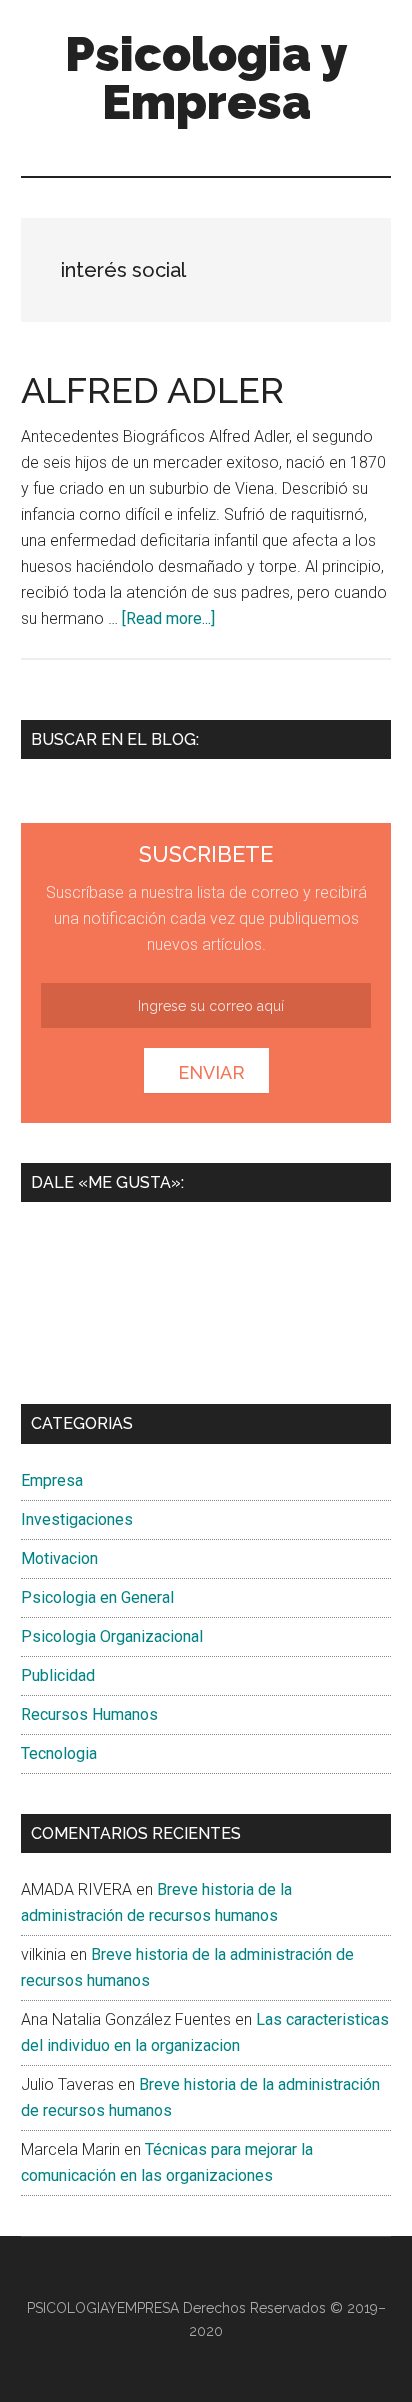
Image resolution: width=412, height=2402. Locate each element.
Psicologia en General (97, 1597)
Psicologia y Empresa (206, 78)
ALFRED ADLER (152, 390)
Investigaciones (77, 1519)
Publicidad (58, 1675)
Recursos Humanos (89, 1714)
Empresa (52, 1480)
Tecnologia (59, 1753)
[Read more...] (168, 618)
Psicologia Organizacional (112, 1636)
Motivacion (59, 1558)
